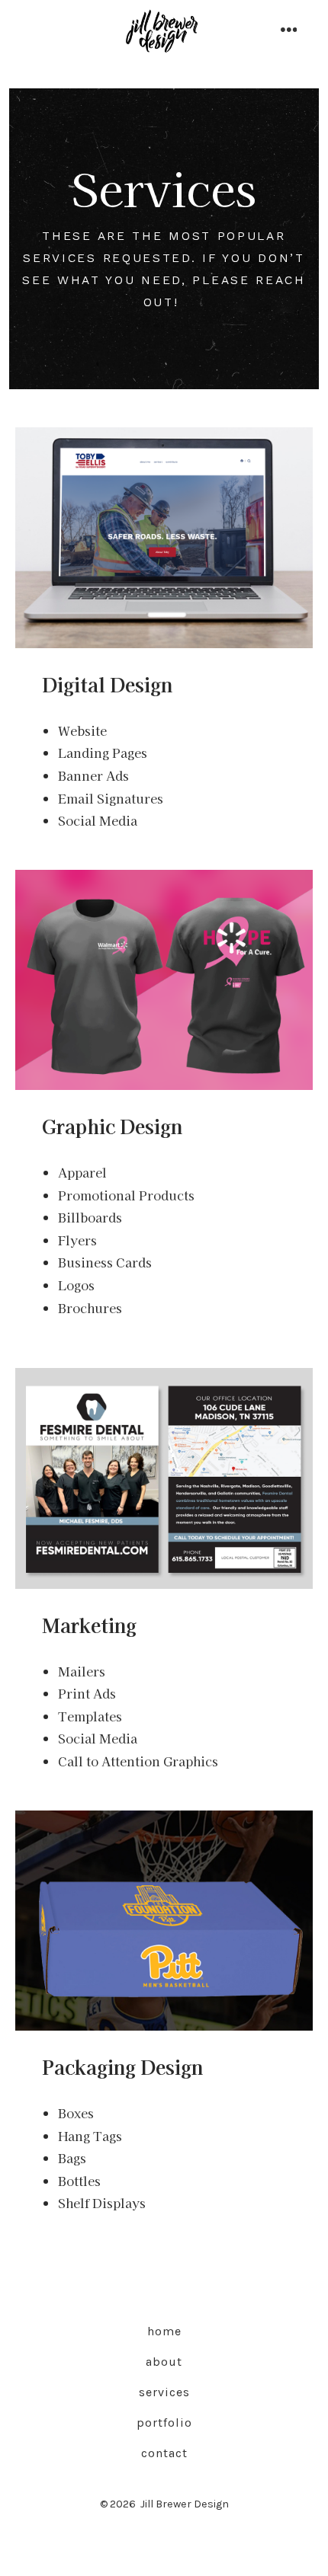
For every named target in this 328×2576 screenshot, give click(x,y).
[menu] (289, 31)
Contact (164, 2453)
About (164, 2362)
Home (164, 2331)
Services (164, 2392)
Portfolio (164, 2423)
